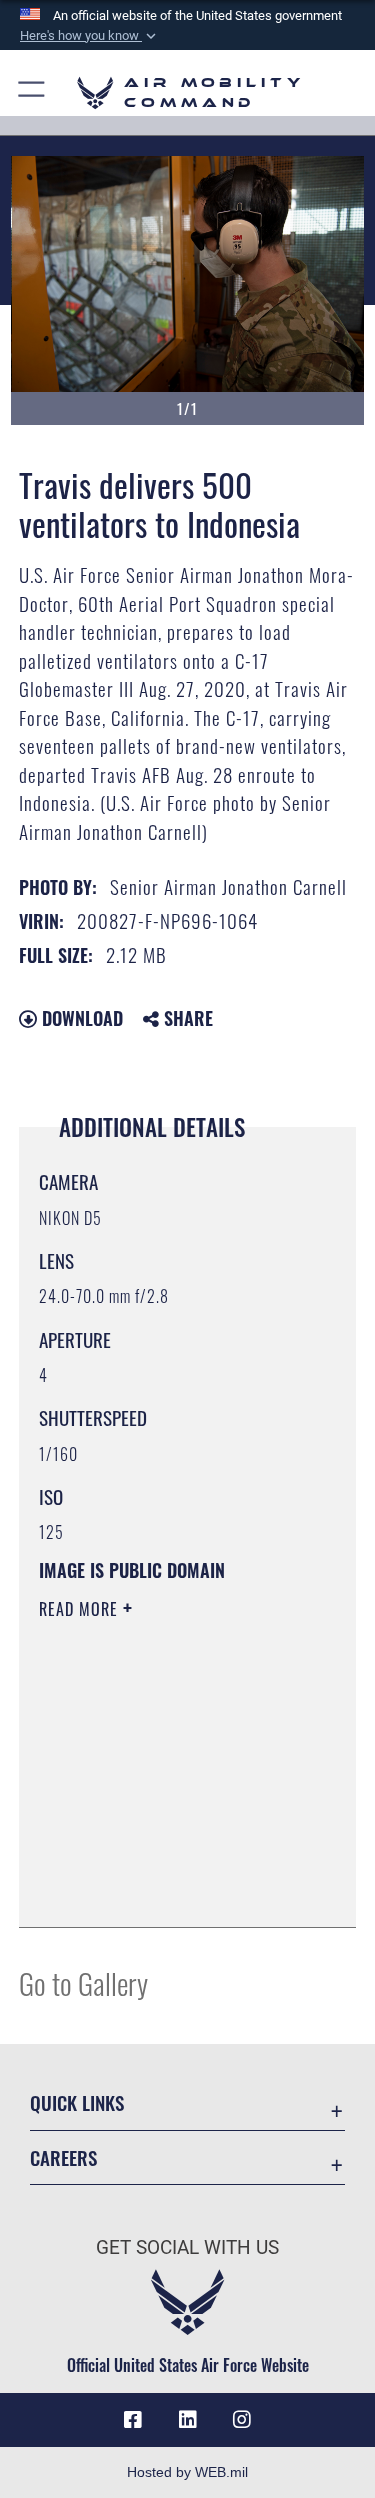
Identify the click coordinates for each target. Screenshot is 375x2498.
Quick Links (77, 2102)
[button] (90, 36)
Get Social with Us (187, 2247)
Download (80, 1018)
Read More (81, 1609)
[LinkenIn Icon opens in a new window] (188, 2420)
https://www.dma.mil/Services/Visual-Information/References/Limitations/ (160, 1862)
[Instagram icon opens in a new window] (242, 2420)
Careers (63, 2157)
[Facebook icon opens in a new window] (133, 2420)
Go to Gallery (83, 1982)
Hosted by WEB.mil (187, 2472)
